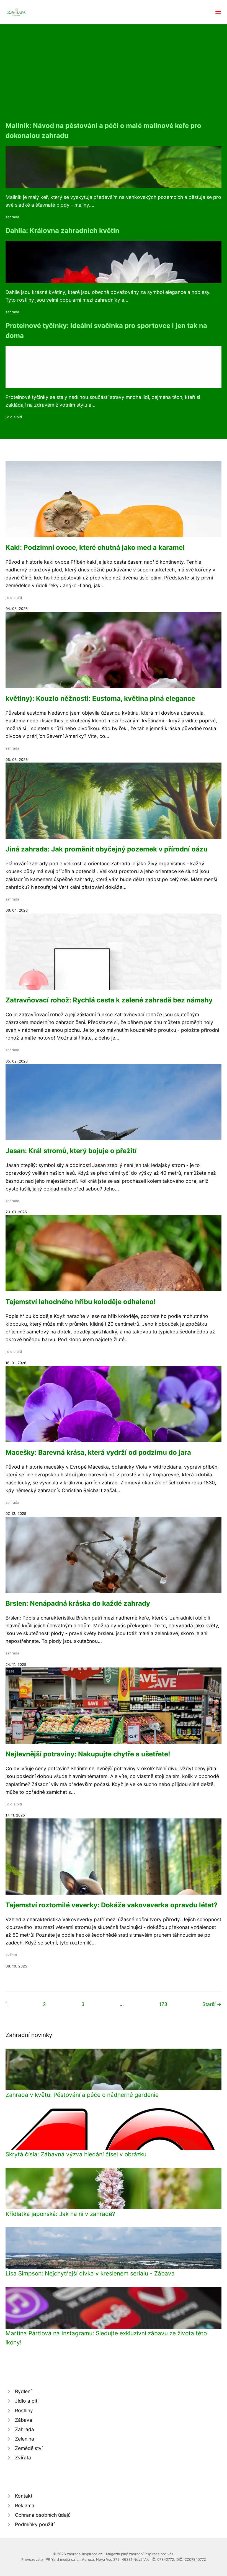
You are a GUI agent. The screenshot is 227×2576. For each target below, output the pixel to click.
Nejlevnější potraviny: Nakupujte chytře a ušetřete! (88, 1754)
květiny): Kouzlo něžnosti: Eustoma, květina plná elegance (100, 698)
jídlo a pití (14, 417)
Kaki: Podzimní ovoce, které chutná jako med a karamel (95, 547)
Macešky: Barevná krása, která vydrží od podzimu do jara (98, 1452)
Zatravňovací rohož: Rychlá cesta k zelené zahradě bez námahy (109, 1000)
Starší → (212, 2004)
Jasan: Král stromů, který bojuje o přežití (71, 1151)
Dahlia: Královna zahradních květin (62, 231)
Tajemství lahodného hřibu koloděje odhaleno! (81, 1302)
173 (163, 2004)
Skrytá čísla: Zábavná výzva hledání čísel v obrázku (76, 2154)
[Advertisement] (114, 79)
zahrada (12, 217)
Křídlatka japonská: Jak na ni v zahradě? (60, 2214)
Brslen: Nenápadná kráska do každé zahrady (78, 1603)
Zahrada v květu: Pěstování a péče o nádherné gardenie (82, 2095)
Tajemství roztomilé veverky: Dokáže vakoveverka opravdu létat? (112, 1905)
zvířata (11, 1955)
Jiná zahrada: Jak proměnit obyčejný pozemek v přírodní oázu (107, 849)
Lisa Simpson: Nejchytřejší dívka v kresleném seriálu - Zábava (90, 2273)
